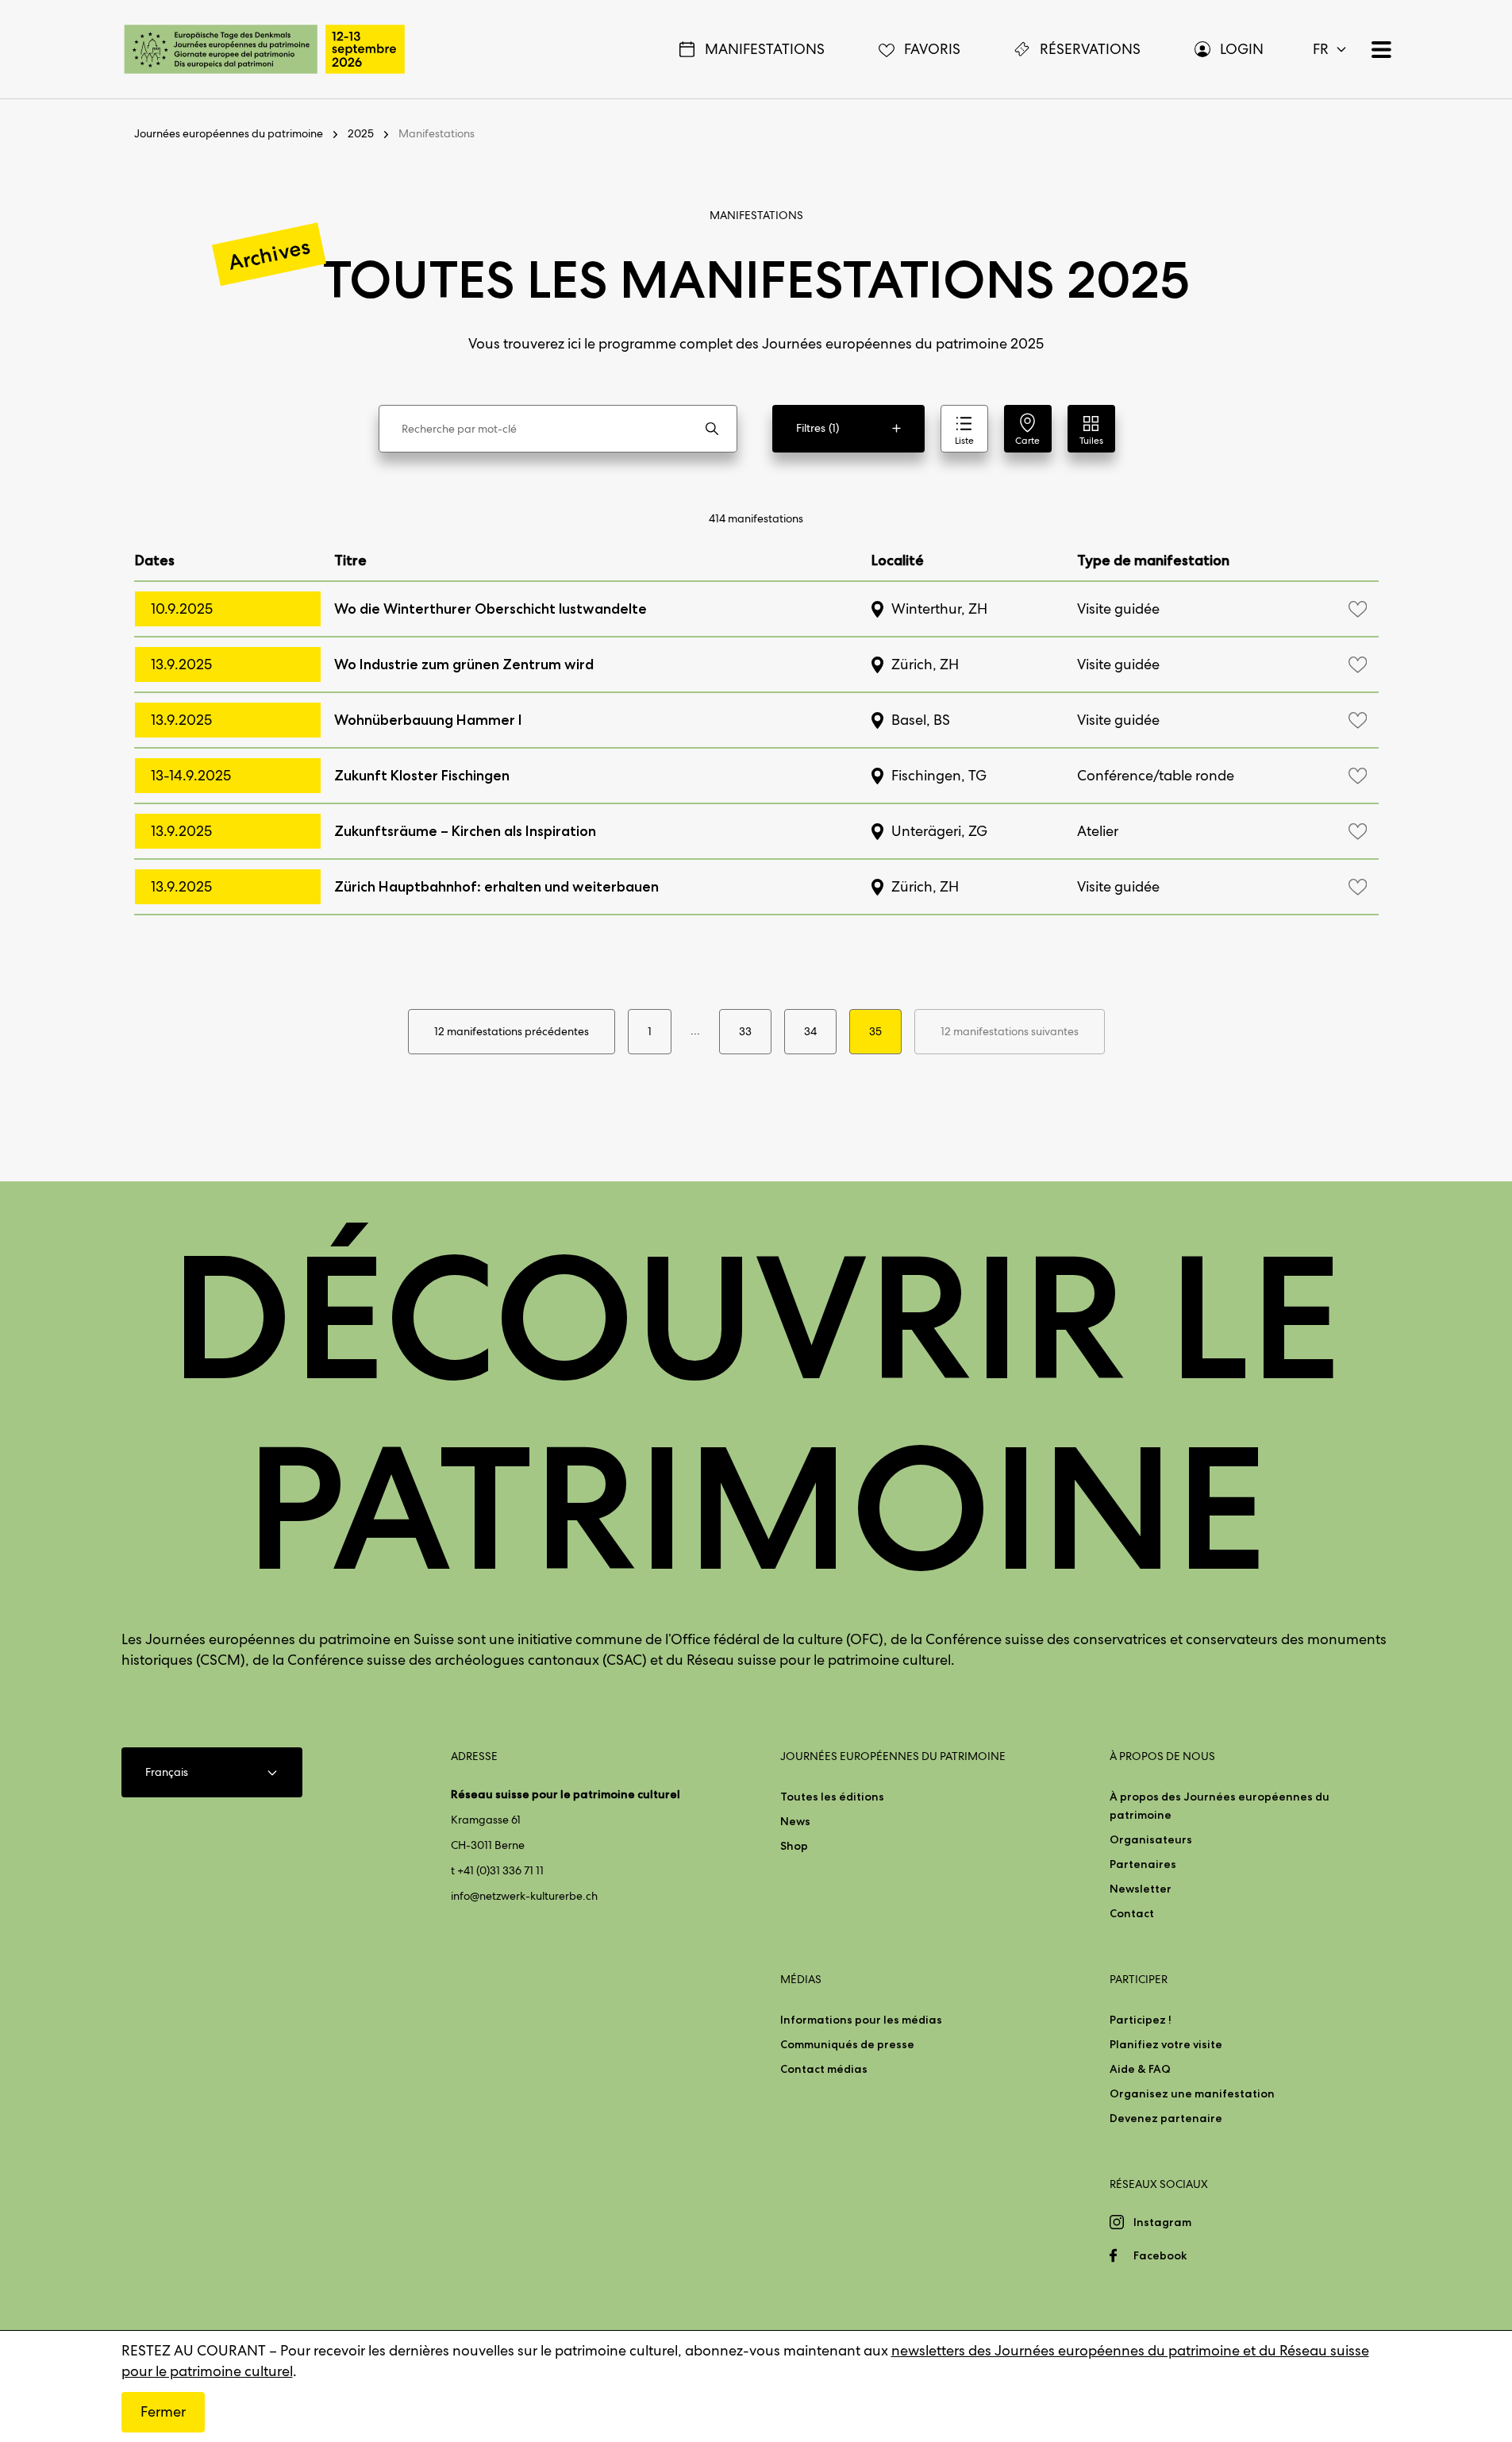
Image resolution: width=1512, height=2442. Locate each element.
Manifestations (765, 49)
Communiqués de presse (847, 2044)
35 (875, 1031)
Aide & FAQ (1140, 2069)
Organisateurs (1151, 1839)
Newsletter (1141, 1889)
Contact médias (824, 2069)
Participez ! (1141, 2020)
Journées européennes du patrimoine (229, 133)
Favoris (932, 49)
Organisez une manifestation (1192, 2093)
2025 (361, 133)
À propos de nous (1162, 1756)
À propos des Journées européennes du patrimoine (1220, 1806)
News (795, 1821)
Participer (1139, 1979)
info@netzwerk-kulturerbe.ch (524, 1896)
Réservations (1090, 49)
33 (745, 1031)
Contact (1132, 1913)
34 (810, 1031)
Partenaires (1143, 1864)
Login (1242, 49)
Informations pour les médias (861, 2020)
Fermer (163, 2411)
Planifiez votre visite (1166, 2044)
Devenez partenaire (1166, 2118)
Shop (794, 1846)
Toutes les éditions (832, 1797)
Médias (801, 1979)
